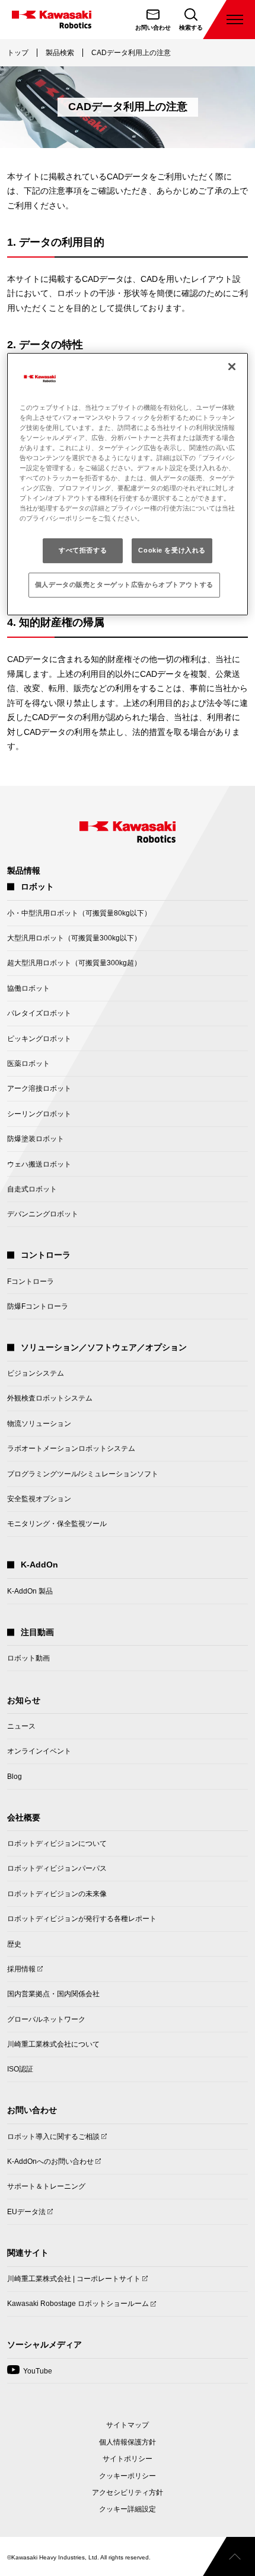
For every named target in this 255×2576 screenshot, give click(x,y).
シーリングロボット (39, 1114)
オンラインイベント (39, 1751)
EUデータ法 (26, 2215)
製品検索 (60, 53)
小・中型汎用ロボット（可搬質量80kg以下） (79, 913)
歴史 (14, 1944)
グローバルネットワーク (46, 2019)
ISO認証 (20, 2069)
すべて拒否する (83, 550)
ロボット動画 (28, 1658)
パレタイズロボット (39, 1013)
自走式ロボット (32, 1189)
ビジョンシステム (36, 1373)
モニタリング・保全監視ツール (57, 1524)
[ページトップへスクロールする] (229, 2556)
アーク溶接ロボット (39, 1088)
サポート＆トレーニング (46, 2186)
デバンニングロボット (43, 1214)
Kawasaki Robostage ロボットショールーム (78, 2307)
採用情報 (21, 1973)
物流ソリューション (39, 1424)
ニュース (21, 1726)
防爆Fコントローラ (38, 1306)
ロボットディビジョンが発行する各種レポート (82, 1919)
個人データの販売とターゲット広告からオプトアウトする (124, 584)
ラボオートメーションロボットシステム (71, 1448)
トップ (18, 53)
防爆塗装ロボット (36, 1139)
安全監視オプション (39, 1499)
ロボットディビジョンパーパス (57, 1868)
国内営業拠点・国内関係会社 (53, 1994)
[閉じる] (232, 367)
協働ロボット (28, 988)
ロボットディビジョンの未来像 (57, 1894)
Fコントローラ (31, 1281)
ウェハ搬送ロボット (39, 1164)
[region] (128, 484)
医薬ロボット (28, 1064)
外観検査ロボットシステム (50, 1398)
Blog (15, 1777)
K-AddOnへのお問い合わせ (50, 2165)
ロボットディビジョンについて (57, 1843)
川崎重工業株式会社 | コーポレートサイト (74, 2283)
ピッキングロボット (39, 1039)
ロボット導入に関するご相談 (53, 2140)
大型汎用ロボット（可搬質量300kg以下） (74, 938)
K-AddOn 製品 (30, 1591)
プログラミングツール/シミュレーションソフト (83, 1474)
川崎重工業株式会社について (53, 2044)
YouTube (30, 2375)
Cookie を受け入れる (172, 550)
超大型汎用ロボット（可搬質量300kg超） (74, 963)
